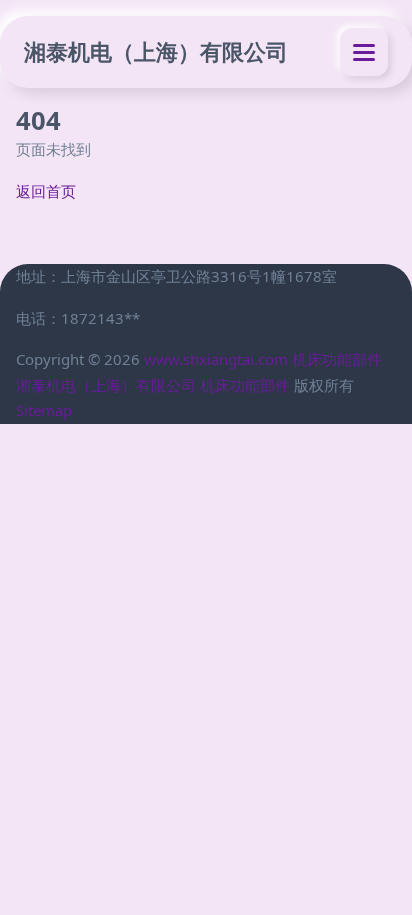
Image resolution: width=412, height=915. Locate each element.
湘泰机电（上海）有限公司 (156, 51)
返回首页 (46, 191)
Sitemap (44, 410)
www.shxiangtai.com (216, 359)
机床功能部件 (337, 359)
